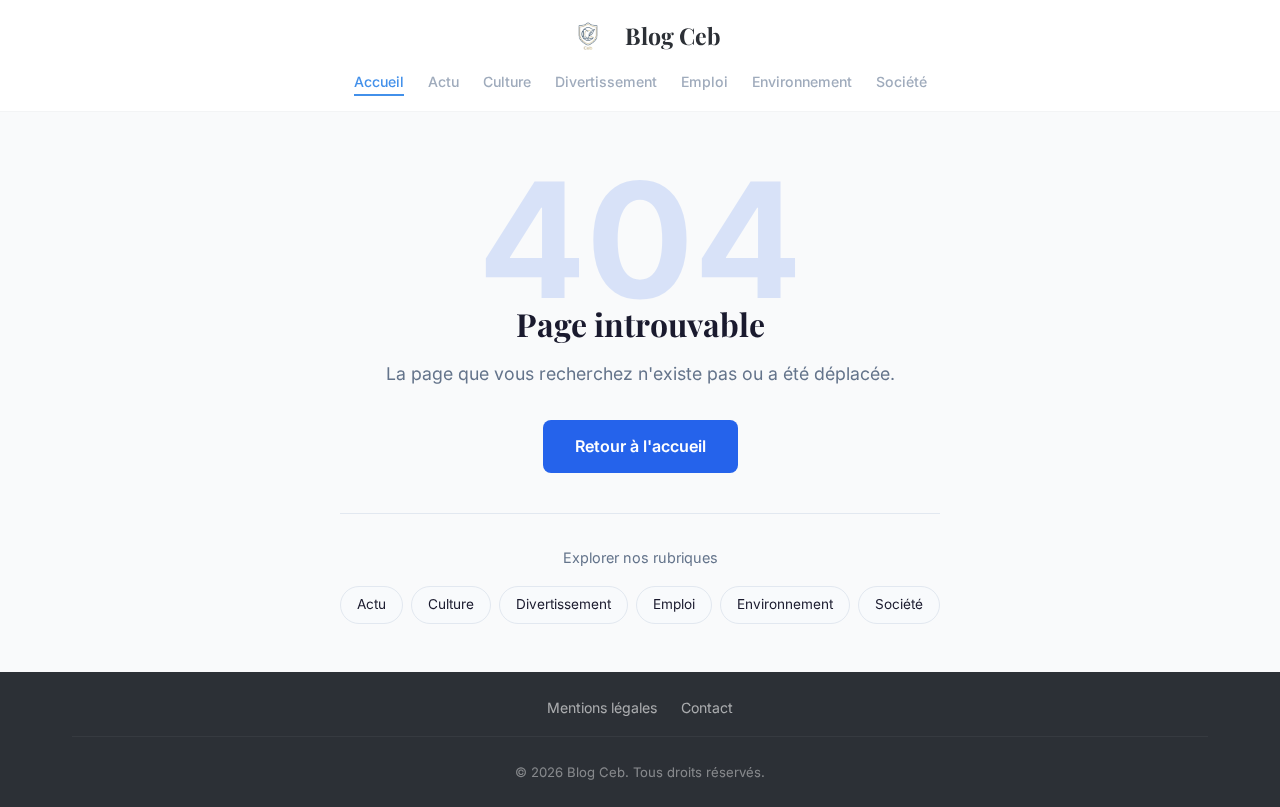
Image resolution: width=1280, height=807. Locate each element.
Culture (507, 80)
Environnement (802, 80)
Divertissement (606, 80)
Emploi (704, 80)
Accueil (379, 80)
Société (901, 80)
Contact (707, 707)
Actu (443, 80)
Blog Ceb (673, 35)
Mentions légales (602, 707)
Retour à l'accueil (640, 446)
